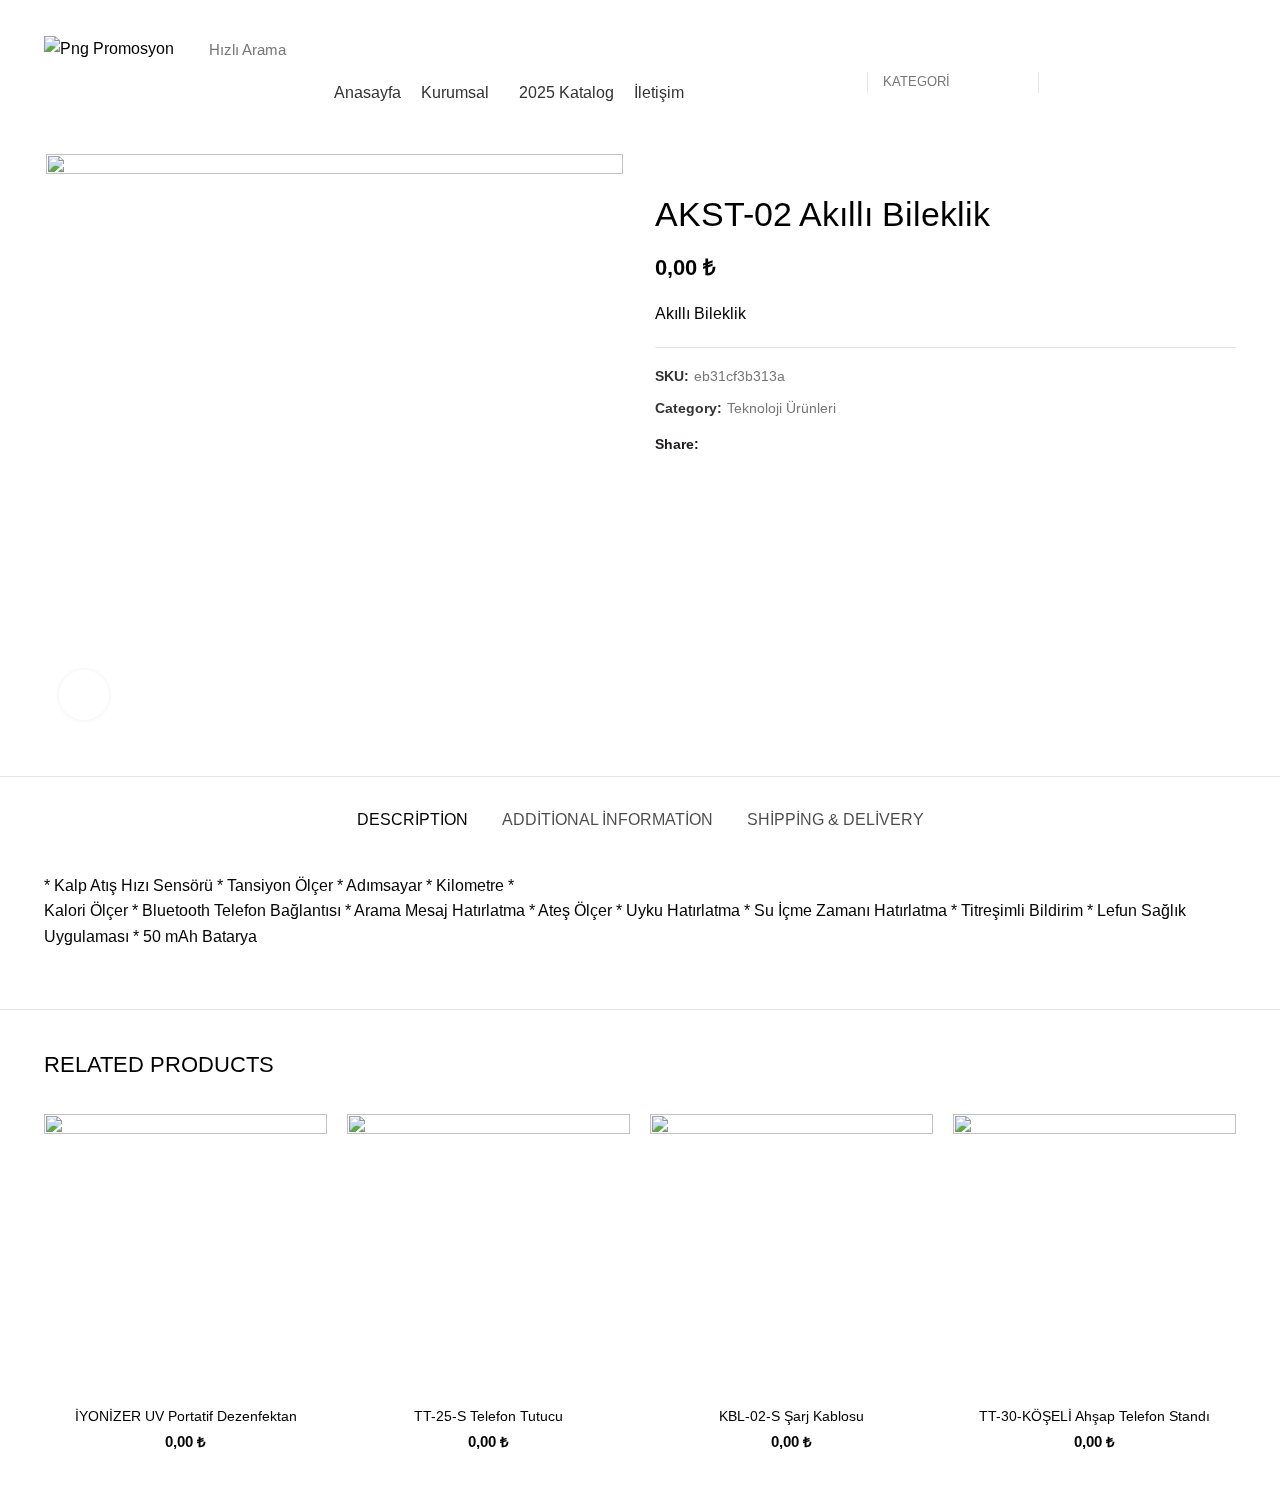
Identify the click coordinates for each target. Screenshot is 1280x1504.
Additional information (607, 819)
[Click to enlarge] (84, 695)
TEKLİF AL (1181, 48)
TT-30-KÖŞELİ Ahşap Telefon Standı (1094, 1416)
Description (412, 819)
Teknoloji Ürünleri (781, 408)
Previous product (1186, 164)
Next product (1226, 164)
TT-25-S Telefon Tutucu (488, 1416)
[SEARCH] (1064, 49)
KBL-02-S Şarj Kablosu (791, 1416)
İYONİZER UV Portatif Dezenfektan (186, 1416)
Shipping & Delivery (835, 819)
